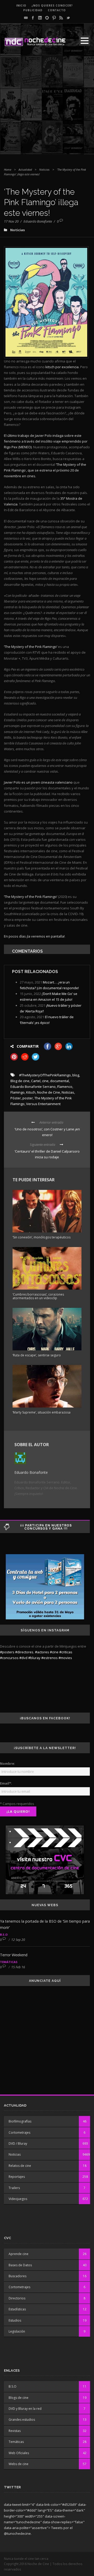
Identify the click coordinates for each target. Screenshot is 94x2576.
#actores (42, 1652)
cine (45, 1081)
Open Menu (84, 41)
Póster (16, 1098)
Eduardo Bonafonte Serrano (33, 1087)
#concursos (9, 1658)
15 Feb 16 (18, 1967)
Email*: (6, 1783)
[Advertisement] (47, 107)
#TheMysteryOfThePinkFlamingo (45, 1075)
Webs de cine (19, 2464)
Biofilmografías (20, 2121)
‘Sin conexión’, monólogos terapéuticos (42, 1237)
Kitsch (31, 1092)
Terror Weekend (14, 1955)
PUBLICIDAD (33, 10)
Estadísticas (17, 2309)
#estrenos (49, 1658)
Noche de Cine (49, 1092)
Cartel (36, 1081)
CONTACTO (57, 10)
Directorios (17, 2298)
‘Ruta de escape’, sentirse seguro (37, 1355)
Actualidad (25, 169)
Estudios (15, 2320)
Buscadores (17, 2276)
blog (76, 1075)
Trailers (14, 2188)
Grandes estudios (22, 2420)
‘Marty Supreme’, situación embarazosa (42, 1412)
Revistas (15, 2431)
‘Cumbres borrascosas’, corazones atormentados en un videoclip (38, 1296)
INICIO (21, 5)
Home (8, 169)
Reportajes (17, 2177)
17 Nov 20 (11, 221)
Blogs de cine (19, 2398)
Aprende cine (19, 2254)
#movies (65, 1658)
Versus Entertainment (43, 1104)
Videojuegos (18, 2199)
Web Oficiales (19, 2453)
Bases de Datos (20, 2265)
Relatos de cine (20, 2166)
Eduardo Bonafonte (38, 221)
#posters (7, 1652)
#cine (54, 1652)
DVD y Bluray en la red (25, 2409)
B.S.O (4, 1934)
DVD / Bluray (18, 2143)
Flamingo (17, 1092)
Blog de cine (20, 1081)
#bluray (34, 1658)
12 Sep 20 (18, 1940)
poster (28, 1098)
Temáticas (9, 1962)
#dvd (23, 1658)
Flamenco (65, 1087)
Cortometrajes (19, 2133)
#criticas (66, 1652)
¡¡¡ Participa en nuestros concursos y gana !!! (46, 1527)
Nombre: (8, 1763)
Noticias (44, 169)
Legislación (17, 2331)
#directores (24, 1652)
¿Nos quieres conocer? (52, 5)
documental (60, 1081)
